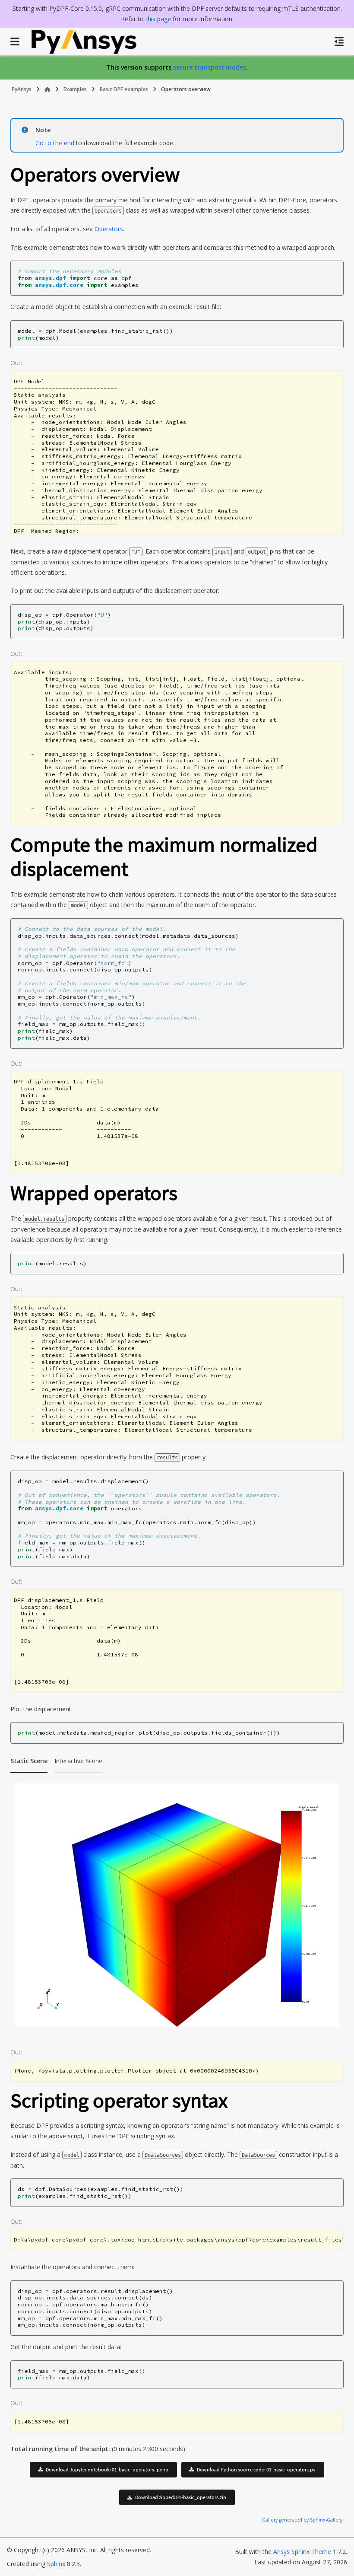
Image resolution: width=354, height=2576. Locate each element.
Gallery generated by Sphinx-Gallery (302, 2520)
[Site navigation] (15, 41)
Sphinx (56, 2564)
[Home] (47, 89)
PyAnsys (22, 89)
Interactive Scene (78, 1761)
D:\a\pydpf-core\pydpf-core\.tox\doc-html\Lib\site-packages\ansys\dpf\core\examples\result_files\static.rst (178, 2240)
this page (158, 19)
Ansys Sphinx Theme (303, 2552)
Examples (75, 89)
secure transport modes (210, 67)
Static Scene (29, 1761)
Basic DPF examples (124, 89)
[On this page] (339, 41)
